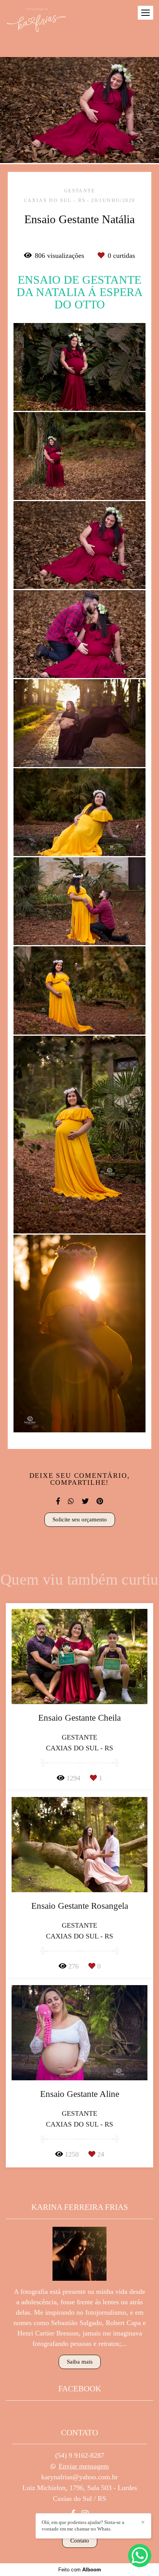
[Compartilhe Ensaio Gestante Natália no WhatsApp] (71, 1501)
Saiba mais (80, 2362)
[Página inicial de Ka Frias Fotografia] (36, 21)
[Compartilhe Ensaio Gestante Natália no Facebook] (58, 1501)
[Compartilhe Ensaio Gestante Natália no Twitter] (85, 1501)
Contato (80, 2541)
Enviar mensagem (84, 2466)
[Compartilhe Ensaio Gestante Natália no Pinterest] (100, 1501)
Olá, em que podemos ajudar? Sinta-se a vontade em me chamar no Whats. (83, 2526)
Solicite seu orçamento (80, 1519)
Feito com (80, 2570)
